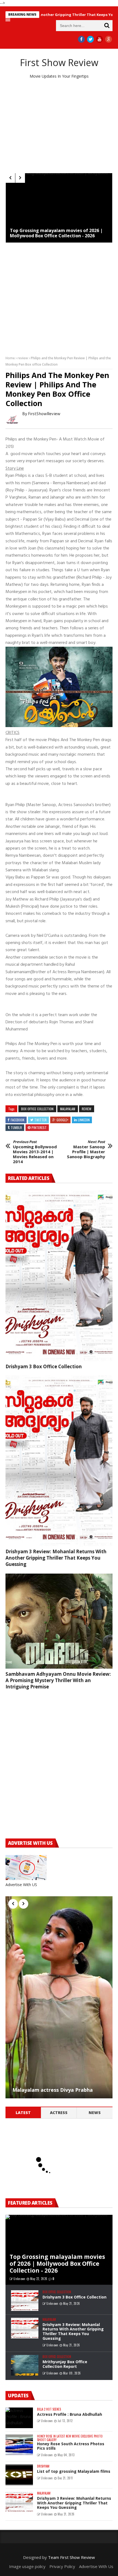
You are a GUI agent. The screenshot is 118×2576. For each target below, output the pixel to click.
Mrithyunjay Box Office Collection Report (65, 2364)
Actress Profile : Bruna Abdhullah (70, 2414)
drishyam (43, 2466)
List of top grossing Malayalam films (74, 2471)
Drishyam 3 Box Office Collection (44, 1366)
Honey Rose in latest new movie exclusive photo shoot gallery (70, 2438)
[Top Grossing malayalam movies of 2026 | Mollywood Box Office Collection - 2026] (59, 208)
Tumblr (16, 1127)
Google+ (62, 1120)
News (95, 2113)
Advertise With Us (96, 2566)
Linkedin (84, 1120)
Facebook (18, 1120)
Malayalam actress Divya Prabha (53, 2090)
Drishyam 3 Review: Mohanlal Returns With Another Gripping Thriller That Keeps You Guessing (56, 1558)
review (23, 358)
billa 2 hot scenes (49, 2409)
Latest (23, 2113)
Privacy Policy (62, 2566)
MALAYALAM (68, 1109)
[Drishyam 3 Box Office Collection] (59, 1276)
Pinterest (39, 1127)
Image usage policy (27, 2566)
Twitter (40, 1120)
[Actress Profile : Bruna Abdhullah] (19, 2418)
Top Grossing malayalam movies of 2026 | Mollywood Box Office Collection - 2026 (56, 233)
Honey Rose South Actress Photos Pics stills (71, 2446)
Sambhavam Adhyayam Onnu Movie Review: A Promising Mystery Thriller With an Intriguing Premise (58, 1680)
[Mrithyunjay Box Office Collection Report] (25, 2365)
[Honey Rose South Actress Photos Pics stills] (19, 2445)
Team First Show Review (71, 2557)
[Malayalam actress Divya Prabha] (59, 1997)
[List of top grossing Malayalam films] (19, 2475)
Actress (59, 2113)
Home (10, 358)
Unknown (19, 2279)
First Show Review (59, 62)
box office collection (37, 1109)
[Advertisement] (59, 126)
